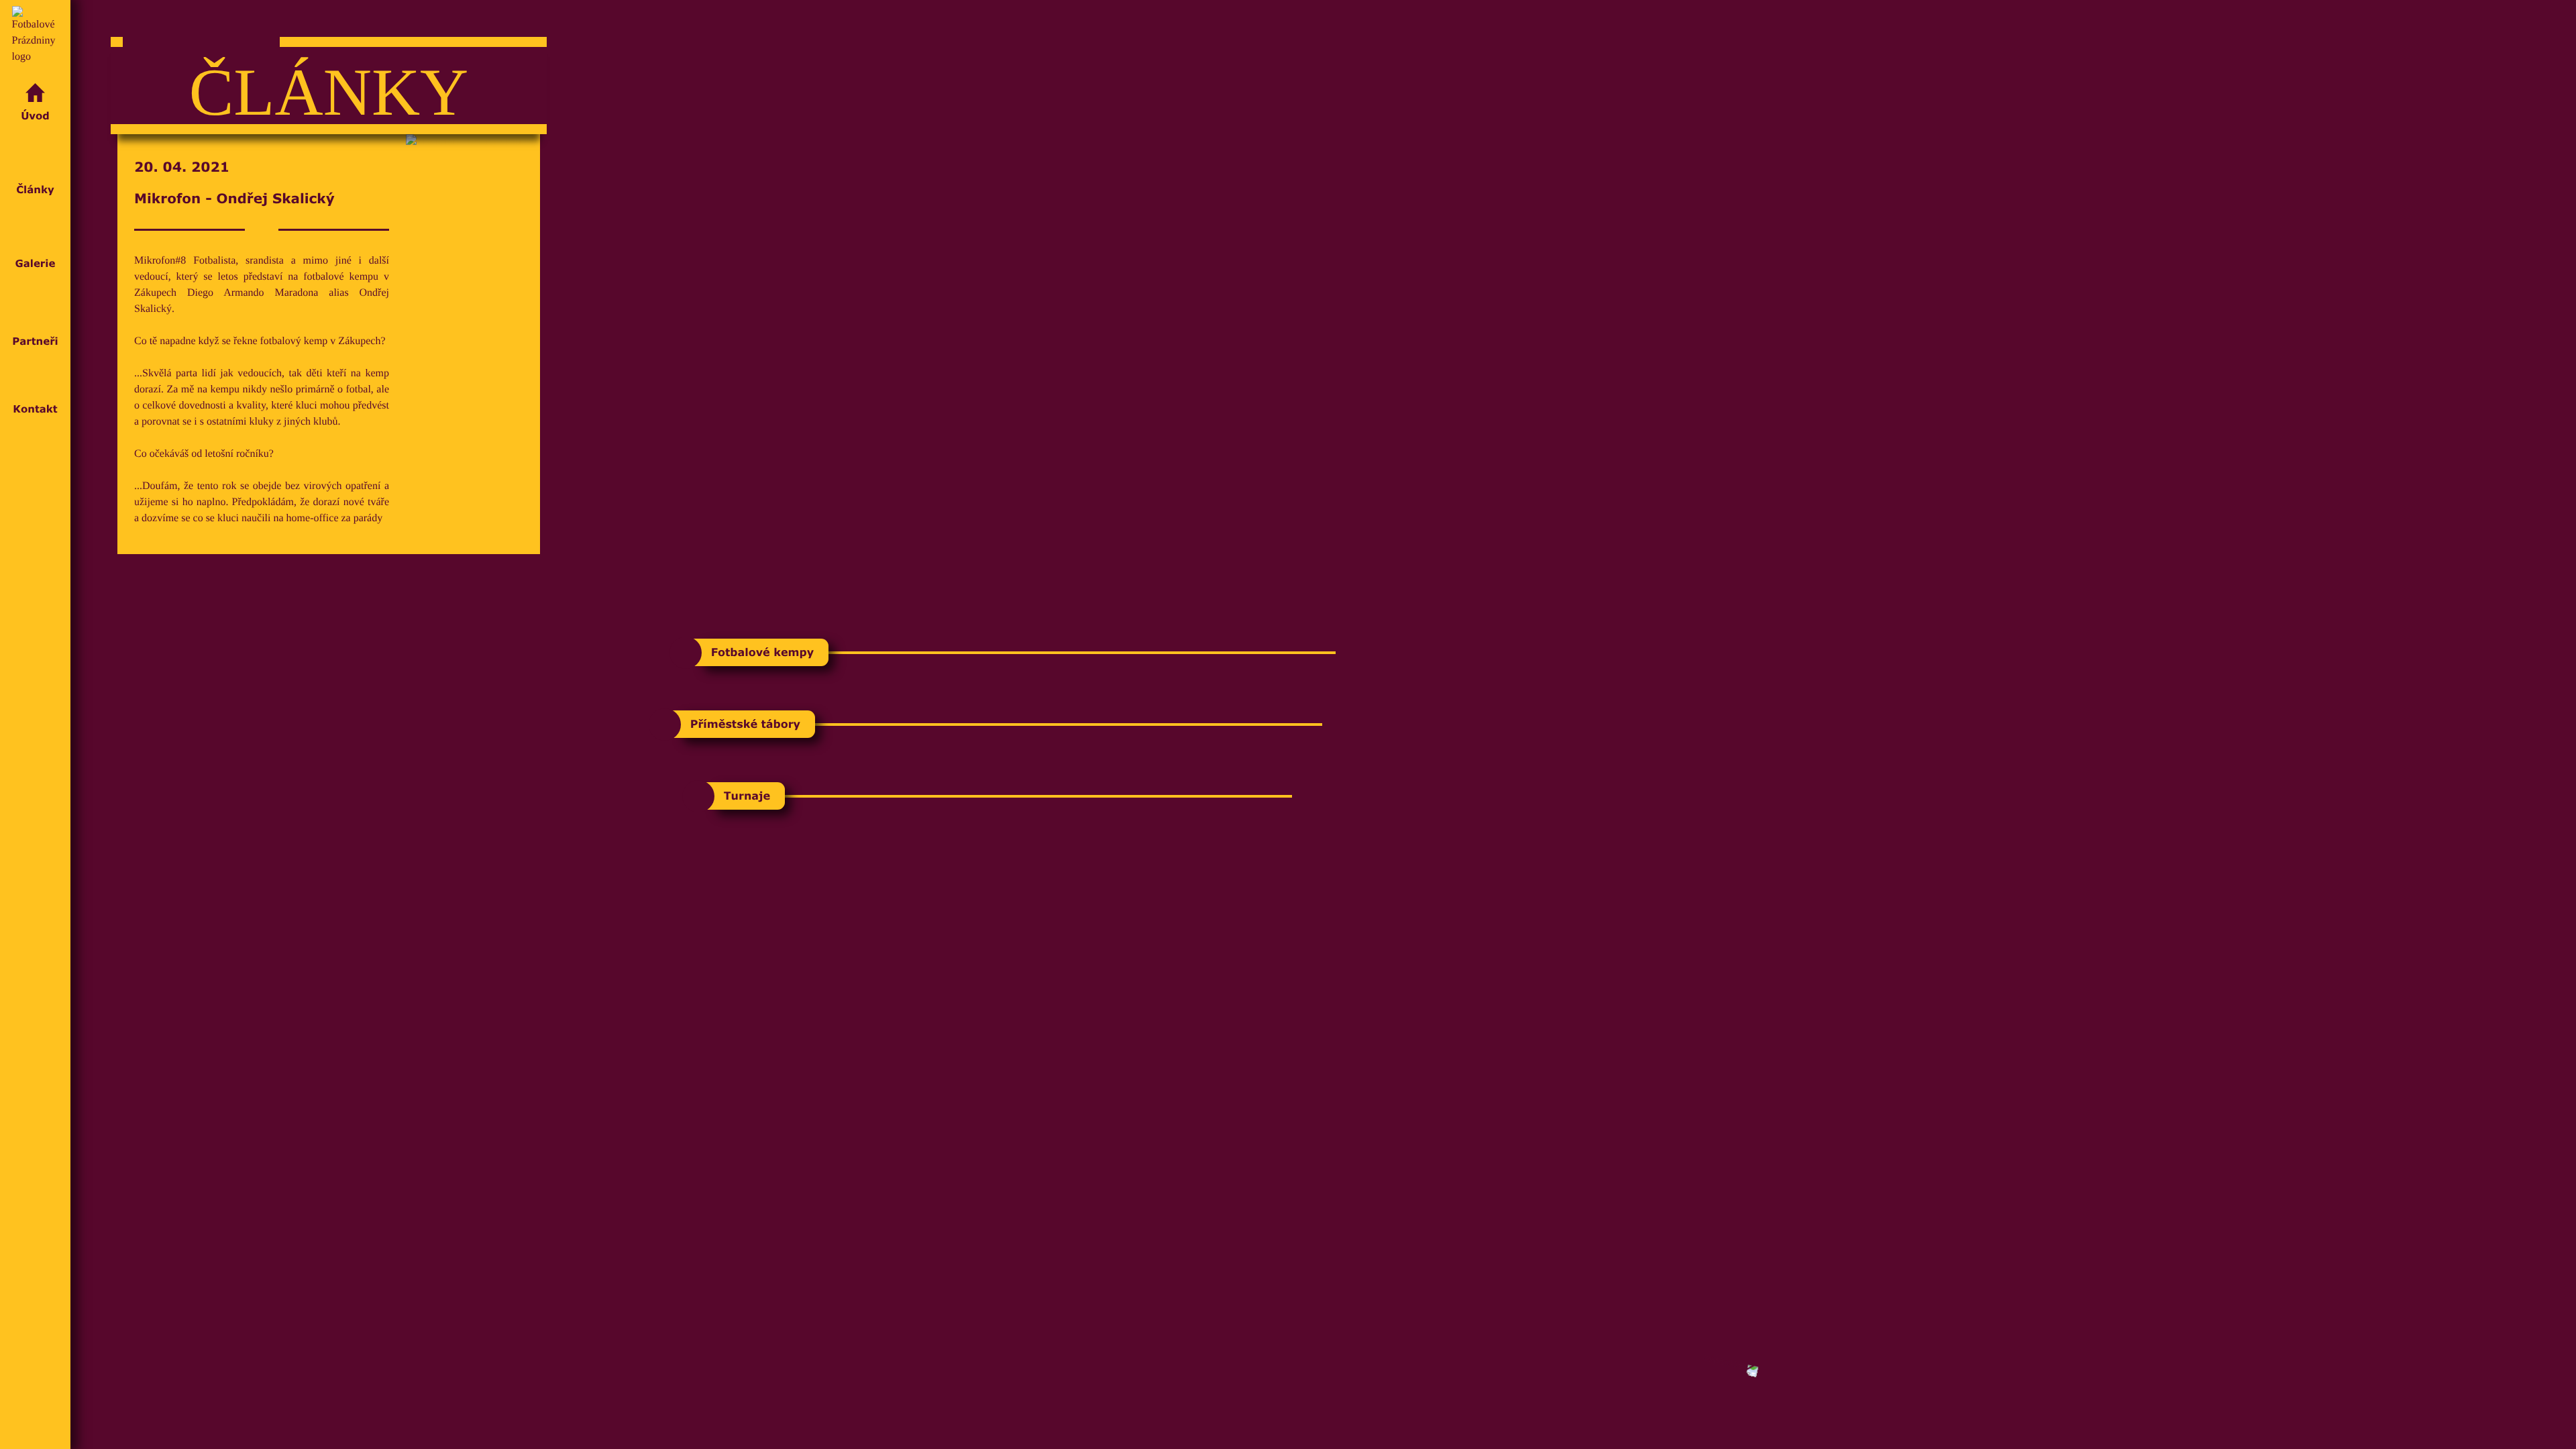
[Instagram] (35, 1418)
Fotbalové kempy (762, 653)
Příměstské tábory (745, 724)
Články (35, 190)
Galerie (36, 263)
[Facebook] (35, 1375)
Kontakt (35, 409)
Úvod (35, 116)
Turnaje (747, 796)
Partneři (35, 341)
